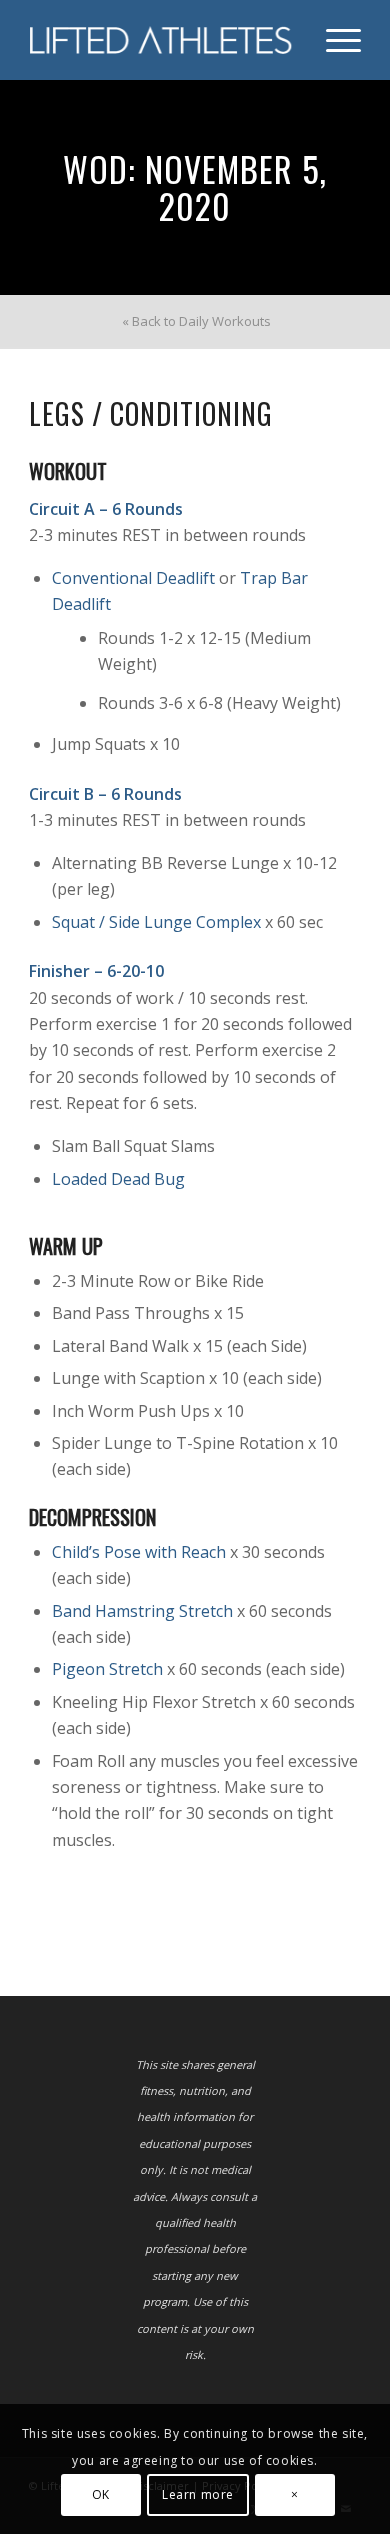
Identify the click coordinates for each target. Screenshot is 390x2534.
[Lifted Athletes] (161, 40)
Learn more (198, 2494)
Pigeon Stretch (107, 1669)
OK (101, 2494)
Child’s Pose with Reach (139, 1552)
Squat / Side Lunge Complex (156, 922)
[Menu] (333, 40)
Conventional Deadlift (133, 578)
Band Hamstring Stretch (142, 1611)
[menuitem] (333, 40)
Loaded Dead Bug (118, 1179)
